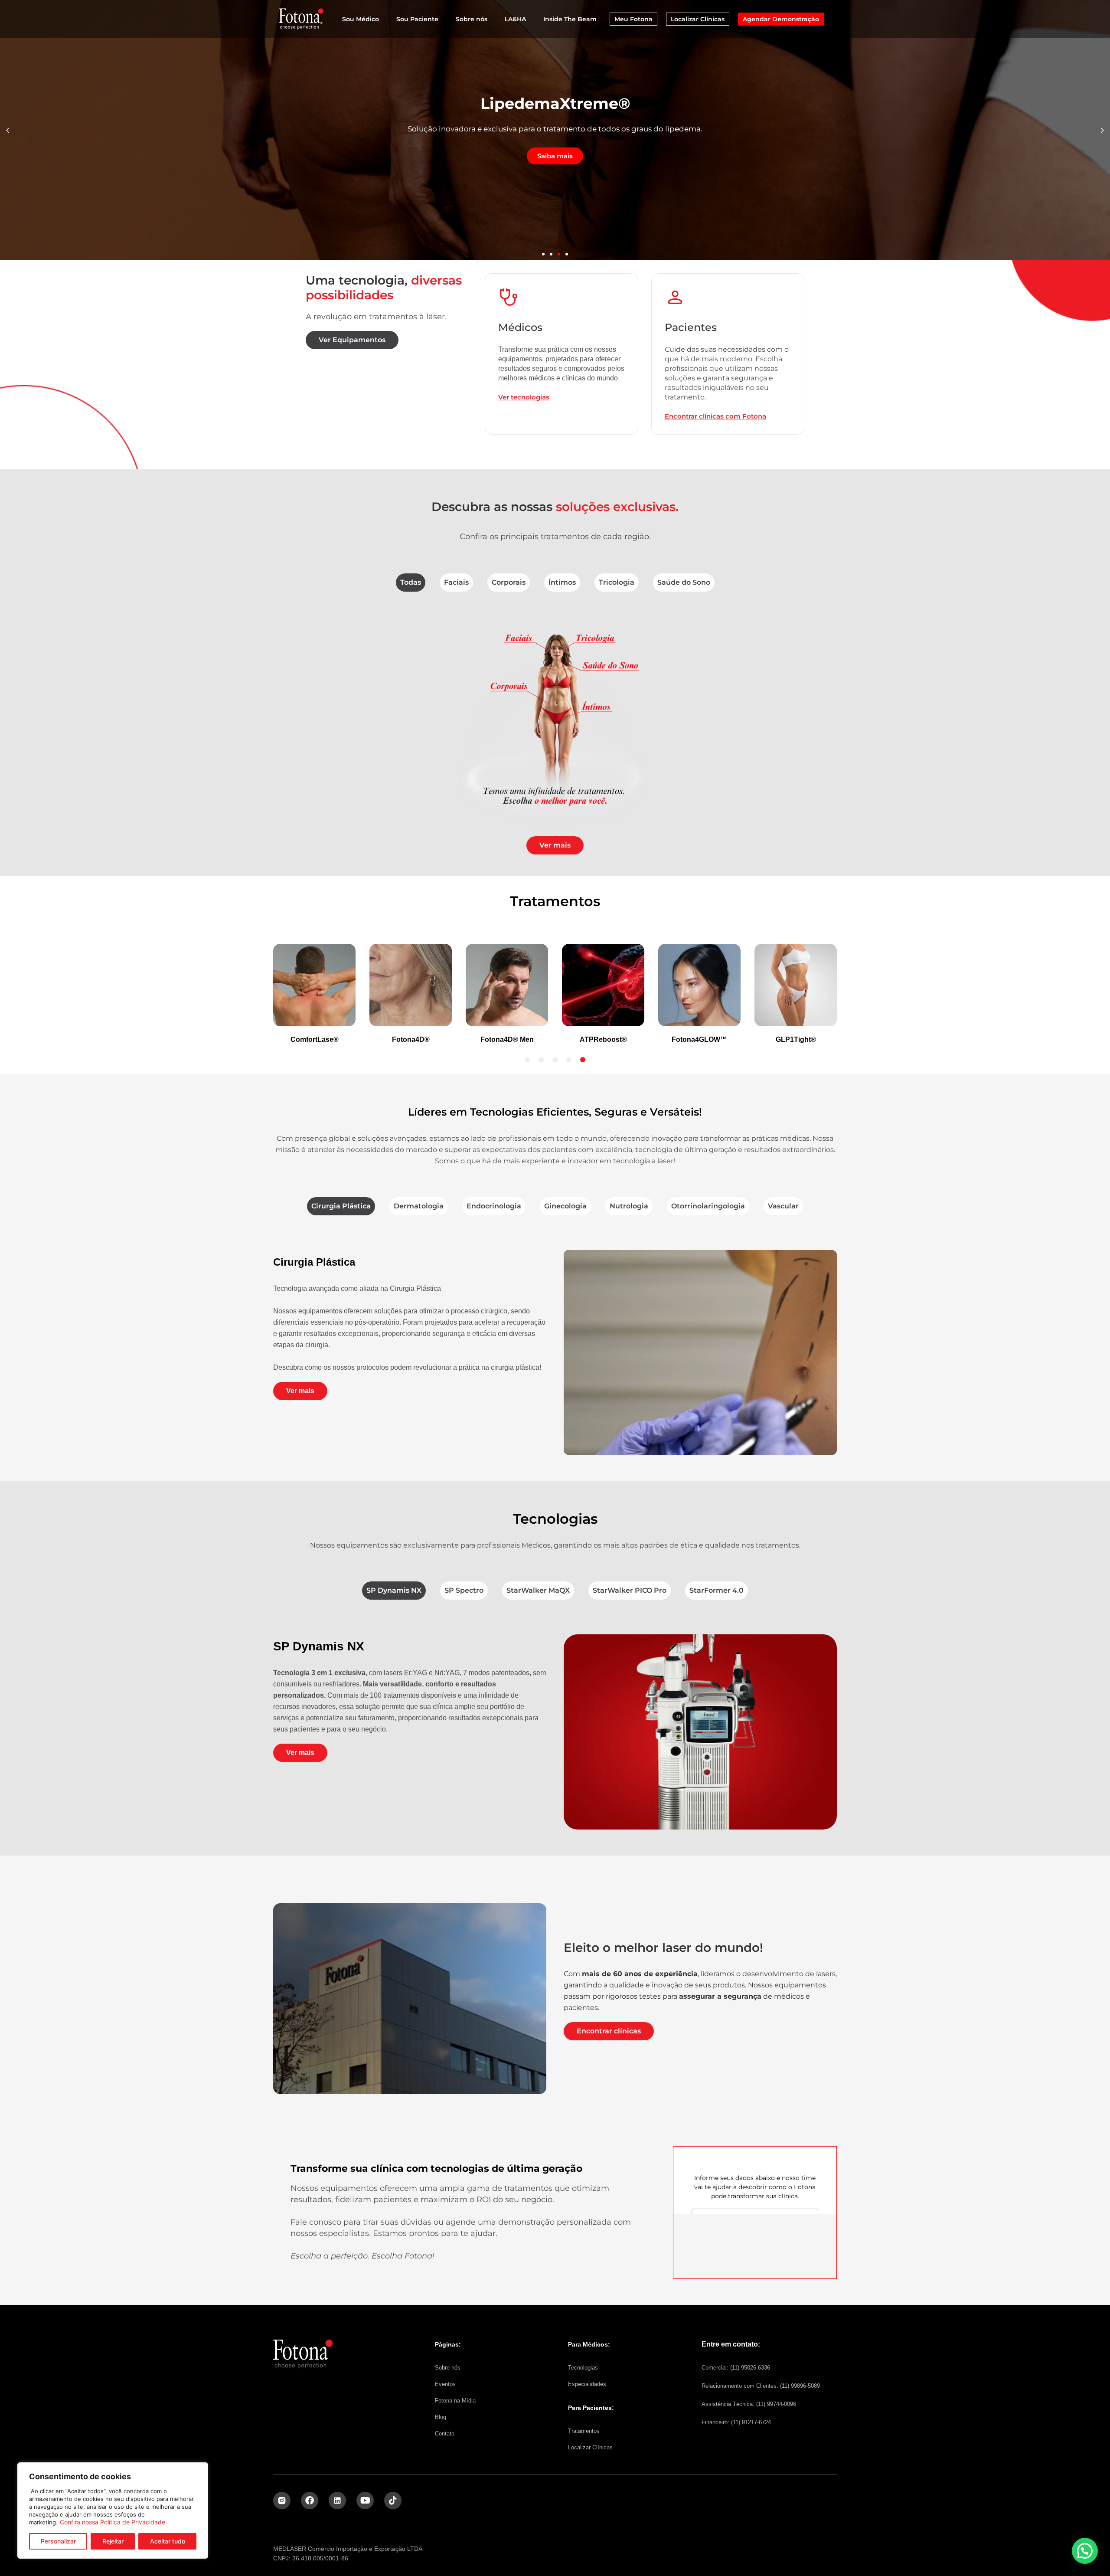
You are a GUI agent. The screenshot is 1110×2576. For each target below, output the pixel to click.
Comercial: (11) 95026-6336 (736, 2368)
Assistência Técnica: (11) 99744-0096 (749, 2404)
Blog (441, 2417)
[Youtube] (365, 2501)
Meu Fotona (633, 19)
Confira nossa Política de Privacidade (113, 2522)
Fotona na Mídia (455, 2401)
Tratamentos (584, 2431)
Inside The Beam (570, 19)
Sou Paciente (417, 19)
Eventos (445, 2384)
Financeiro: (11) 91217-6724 (736, 2422)
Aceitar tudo (168, 2541)
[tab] (411, 583)
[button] (8, 130)
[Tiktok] (393, 2501)
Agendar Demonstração (781, 19)
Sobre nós (472, 19)
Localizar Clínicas (698, 19)
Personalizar (58, 2541)
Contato (445, 2434)
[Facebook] (310, 2501)
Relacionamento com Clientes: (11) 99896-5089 (761, 2386)
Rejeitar (113, 2541)
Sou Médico (361, 19)
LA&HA (515, 19)
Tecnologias (583, 2368)
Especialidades (587, 2384)
